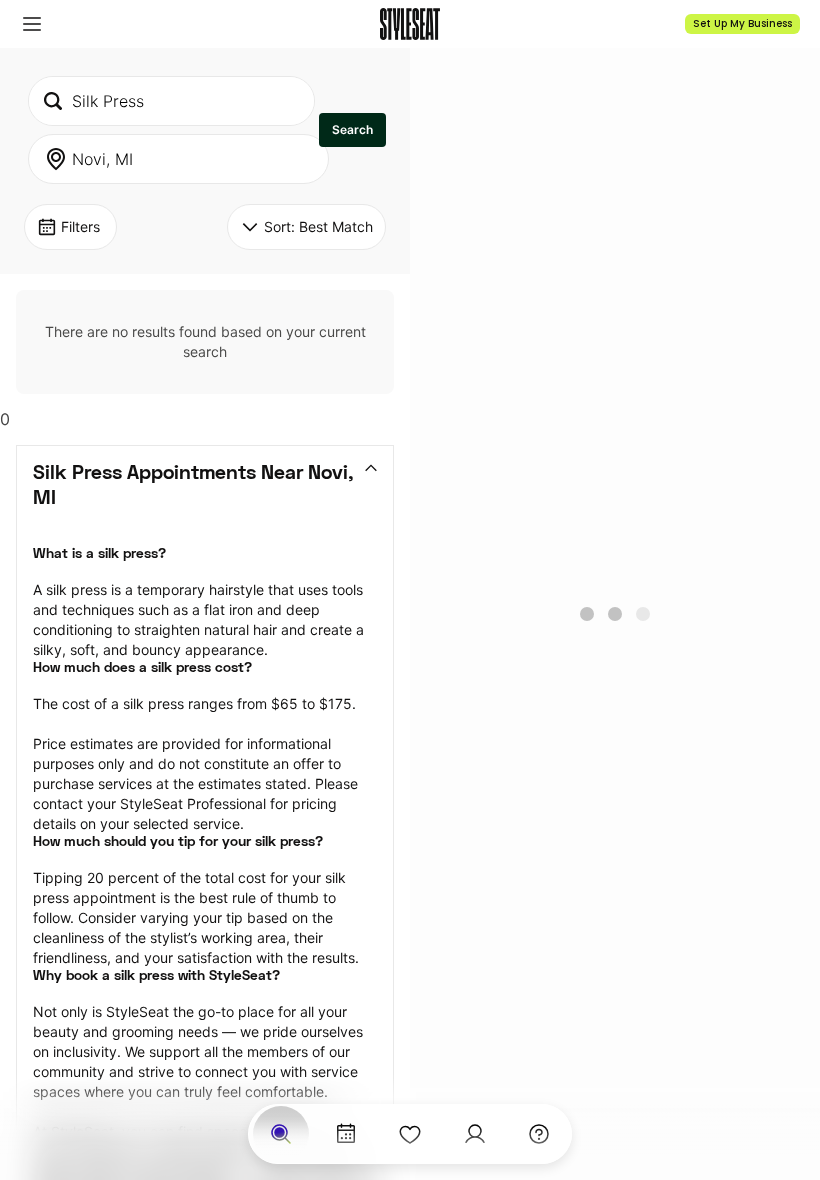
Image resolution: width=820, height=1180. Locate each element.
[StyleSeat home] (410, 24)
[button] (32, 24)
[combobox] (171, 101)
